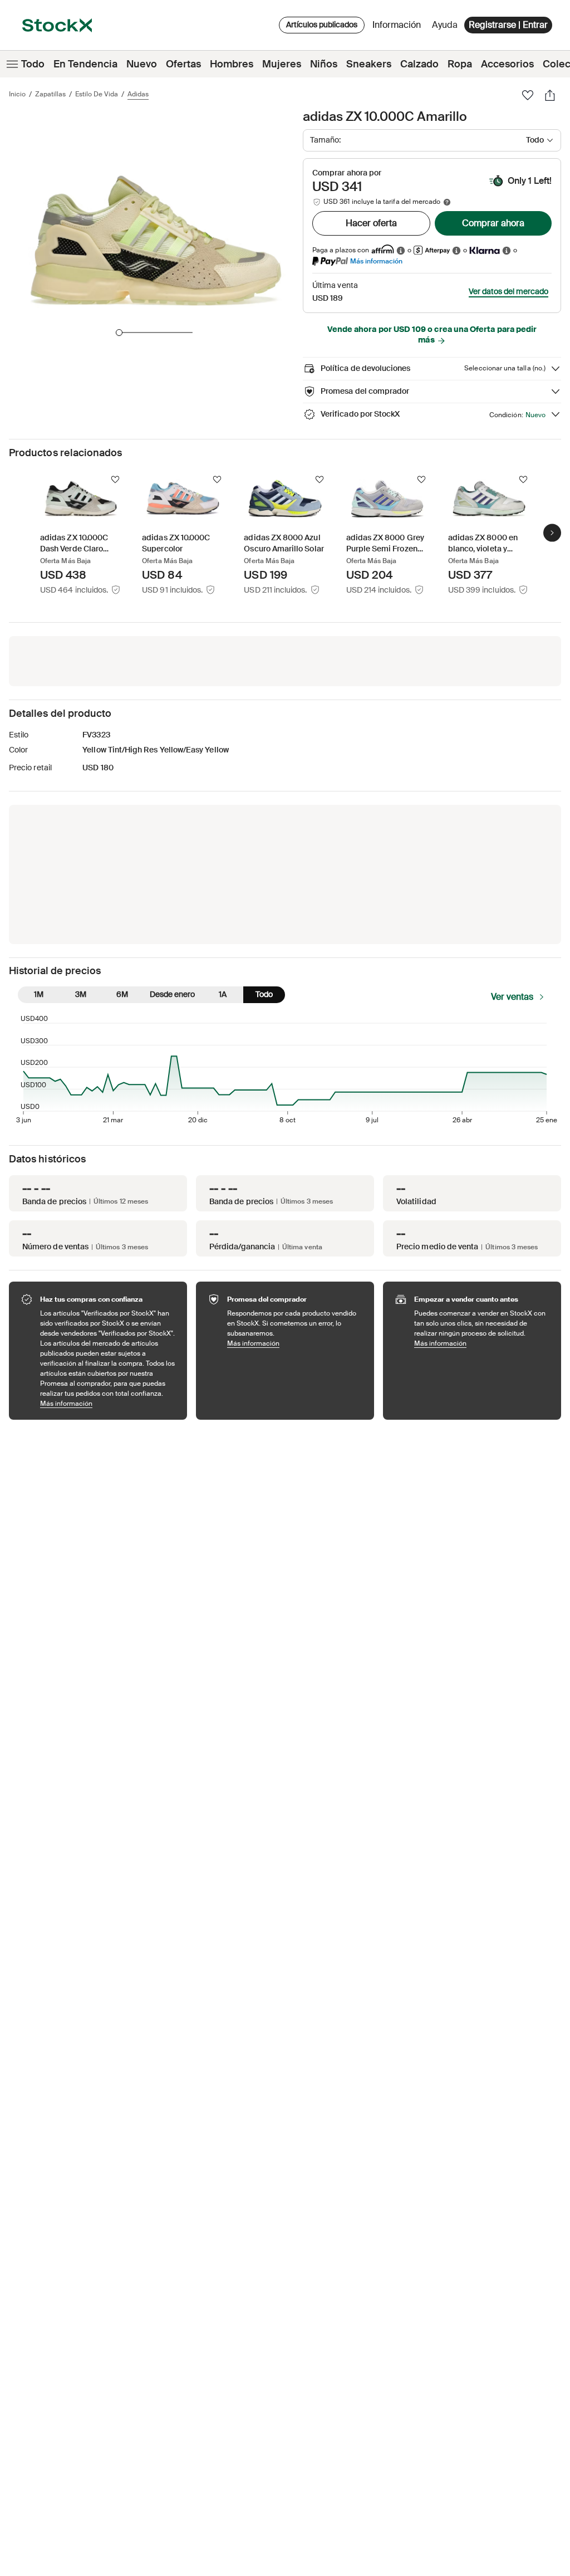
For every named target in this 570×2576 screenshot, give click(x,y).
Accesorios (507, 64)
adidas (138, 94)
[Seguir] (115, 480)
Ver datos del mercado (508, 291)
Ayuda (445, 25)
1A (223, 994)
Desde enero (172, 994)
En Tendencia (85, 64)
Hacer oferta (371, 223)
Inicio (17, 94)
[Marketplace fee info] (447, 202)
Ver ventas (512, 997)
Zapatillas (50, 94)
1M (39, 994)
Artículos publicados (322, 25)
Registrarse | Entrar (508, 25)
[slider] (119, 333)
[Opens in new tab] (401, 250)
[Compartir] (550, 95)
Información (399, 28)
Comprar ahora (493, 223)
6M (122, 994)
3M (81, 994)
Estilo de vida (97, 94)
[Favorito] (528, 95)
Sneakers (369, 64)
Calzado (419, 64)
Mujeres (282, 64)
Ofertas (183, 64)
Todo (33, 64)
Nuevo (142, 64)
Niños (324, 64)
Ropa (460, 64)
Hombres (232, 64)
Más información (376, 261)
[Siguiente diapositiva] (552, 532)
